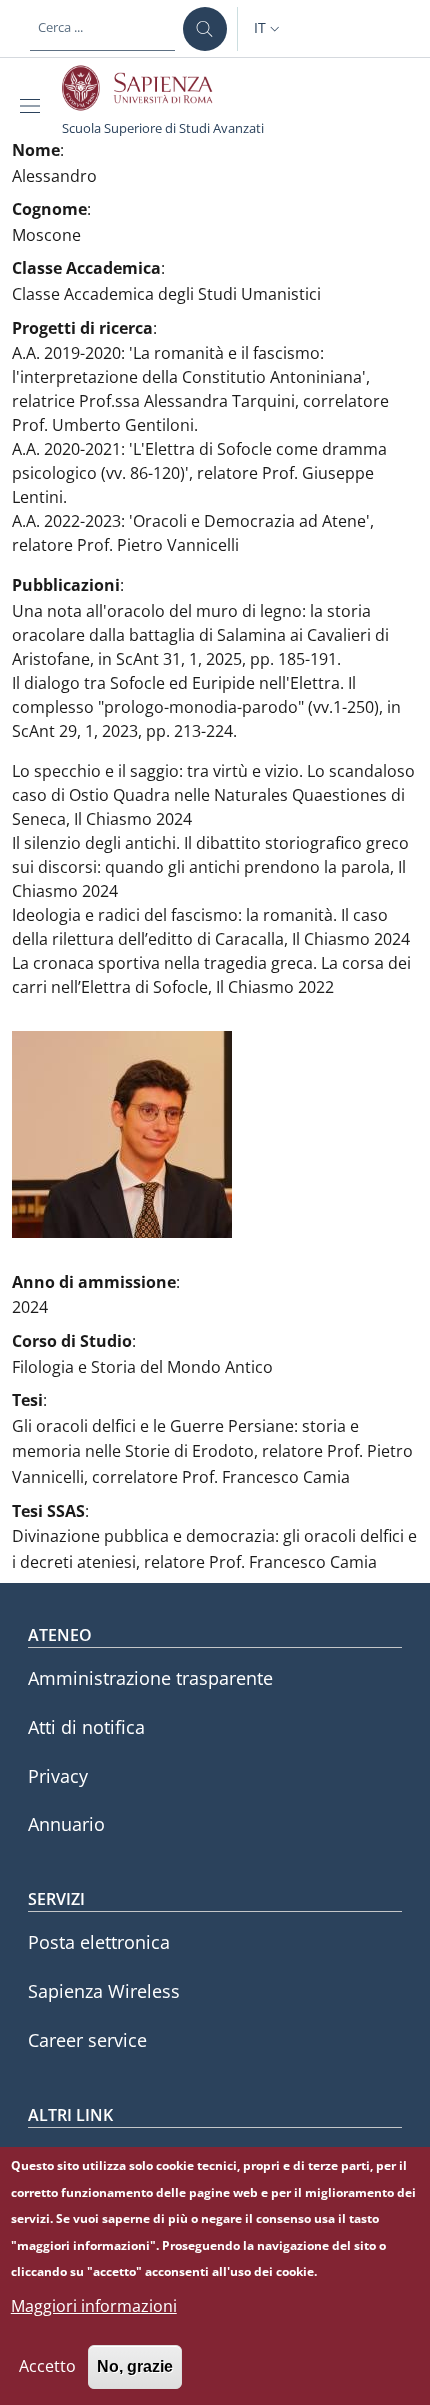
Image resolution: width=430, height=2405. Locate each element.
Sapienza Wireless (104, 1991)
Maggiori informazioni (94, 2306)
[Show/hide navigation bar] (34, 106)
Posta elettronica (99, 1942)
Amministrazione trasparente (150, 1678)
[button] (269, 29)
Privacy (58, 1776)
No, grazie (135, 2366)
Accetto (47, 2366)
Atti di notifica (86, 1727)
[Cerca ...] (205, 29)
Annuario (66, 1824)
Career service (87, 2040)
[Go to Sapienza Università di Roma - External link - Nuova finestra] (148, 88)
